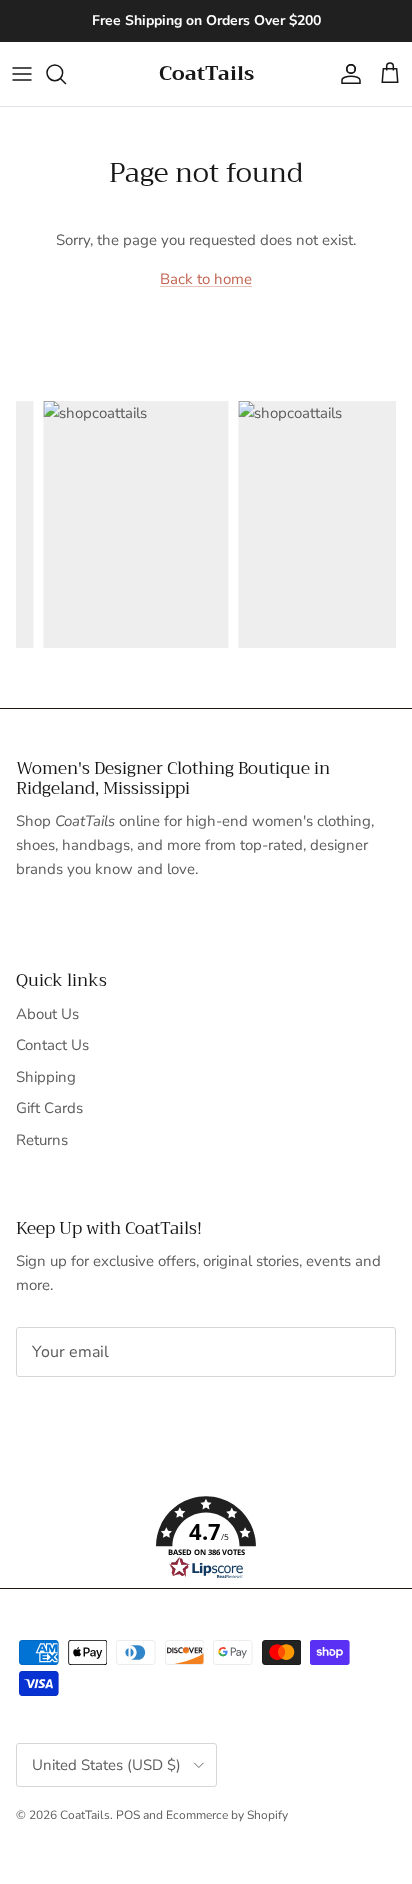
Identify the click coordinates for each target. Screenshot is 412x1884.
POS (128, 1815)
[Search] (66, 74)
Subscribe (82, 1415)
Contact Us (52, 1045)
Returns (42, 1140)
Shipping (46, 1077)
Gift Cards (49, 1108)
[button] (206, 1538)
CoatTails (85, 1815)
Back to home (206, 279)
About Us (47, 1014)
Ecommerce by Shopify (227, 1815)
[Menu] (22, 74)
